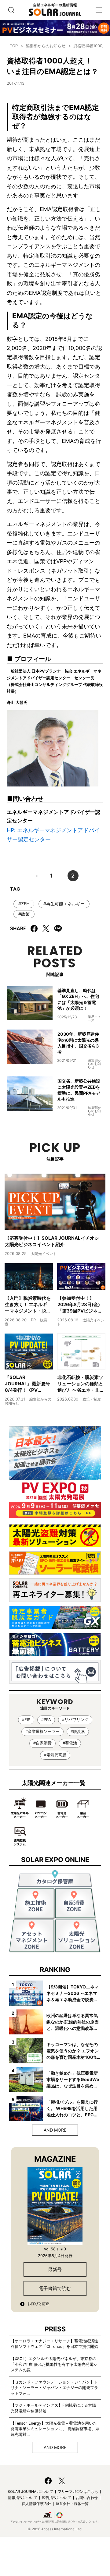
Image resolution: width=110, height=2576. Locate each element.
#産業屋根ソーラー (42, 1731)
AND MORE (55, 2130)
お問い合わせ (87, 2498)
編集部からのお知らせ (46, 46)
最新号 (55, 2269)
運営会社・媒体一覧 (72, 2504)
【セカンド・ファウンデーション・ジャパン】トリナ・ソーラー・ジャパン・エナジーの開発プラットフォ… (54, 2388)
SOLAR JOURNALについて (30, 2491)
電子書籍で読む (55, 2288)
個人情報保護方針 (36, 2504)
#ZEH (24, 904)
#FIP (26, 1720)
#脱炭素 (78, 1731)
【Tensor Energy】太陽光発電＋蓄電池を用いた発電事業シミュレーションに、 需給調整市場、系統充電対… (55, 2429)
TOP (14, 46)
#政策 (24, 914)
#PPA (46, 1720)
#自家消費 (42, 1743)
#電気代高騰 (55, 1755)
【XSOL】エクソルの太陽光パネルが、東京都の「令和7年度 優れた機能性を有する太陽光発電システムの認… (54, 2364)
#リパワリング (75, 1720)
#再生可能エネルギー (64, 904)
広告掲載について (57, 2498)
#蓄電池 (70, 1743)
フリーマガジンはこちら (78, 2491)
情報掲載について (23, 2498)
